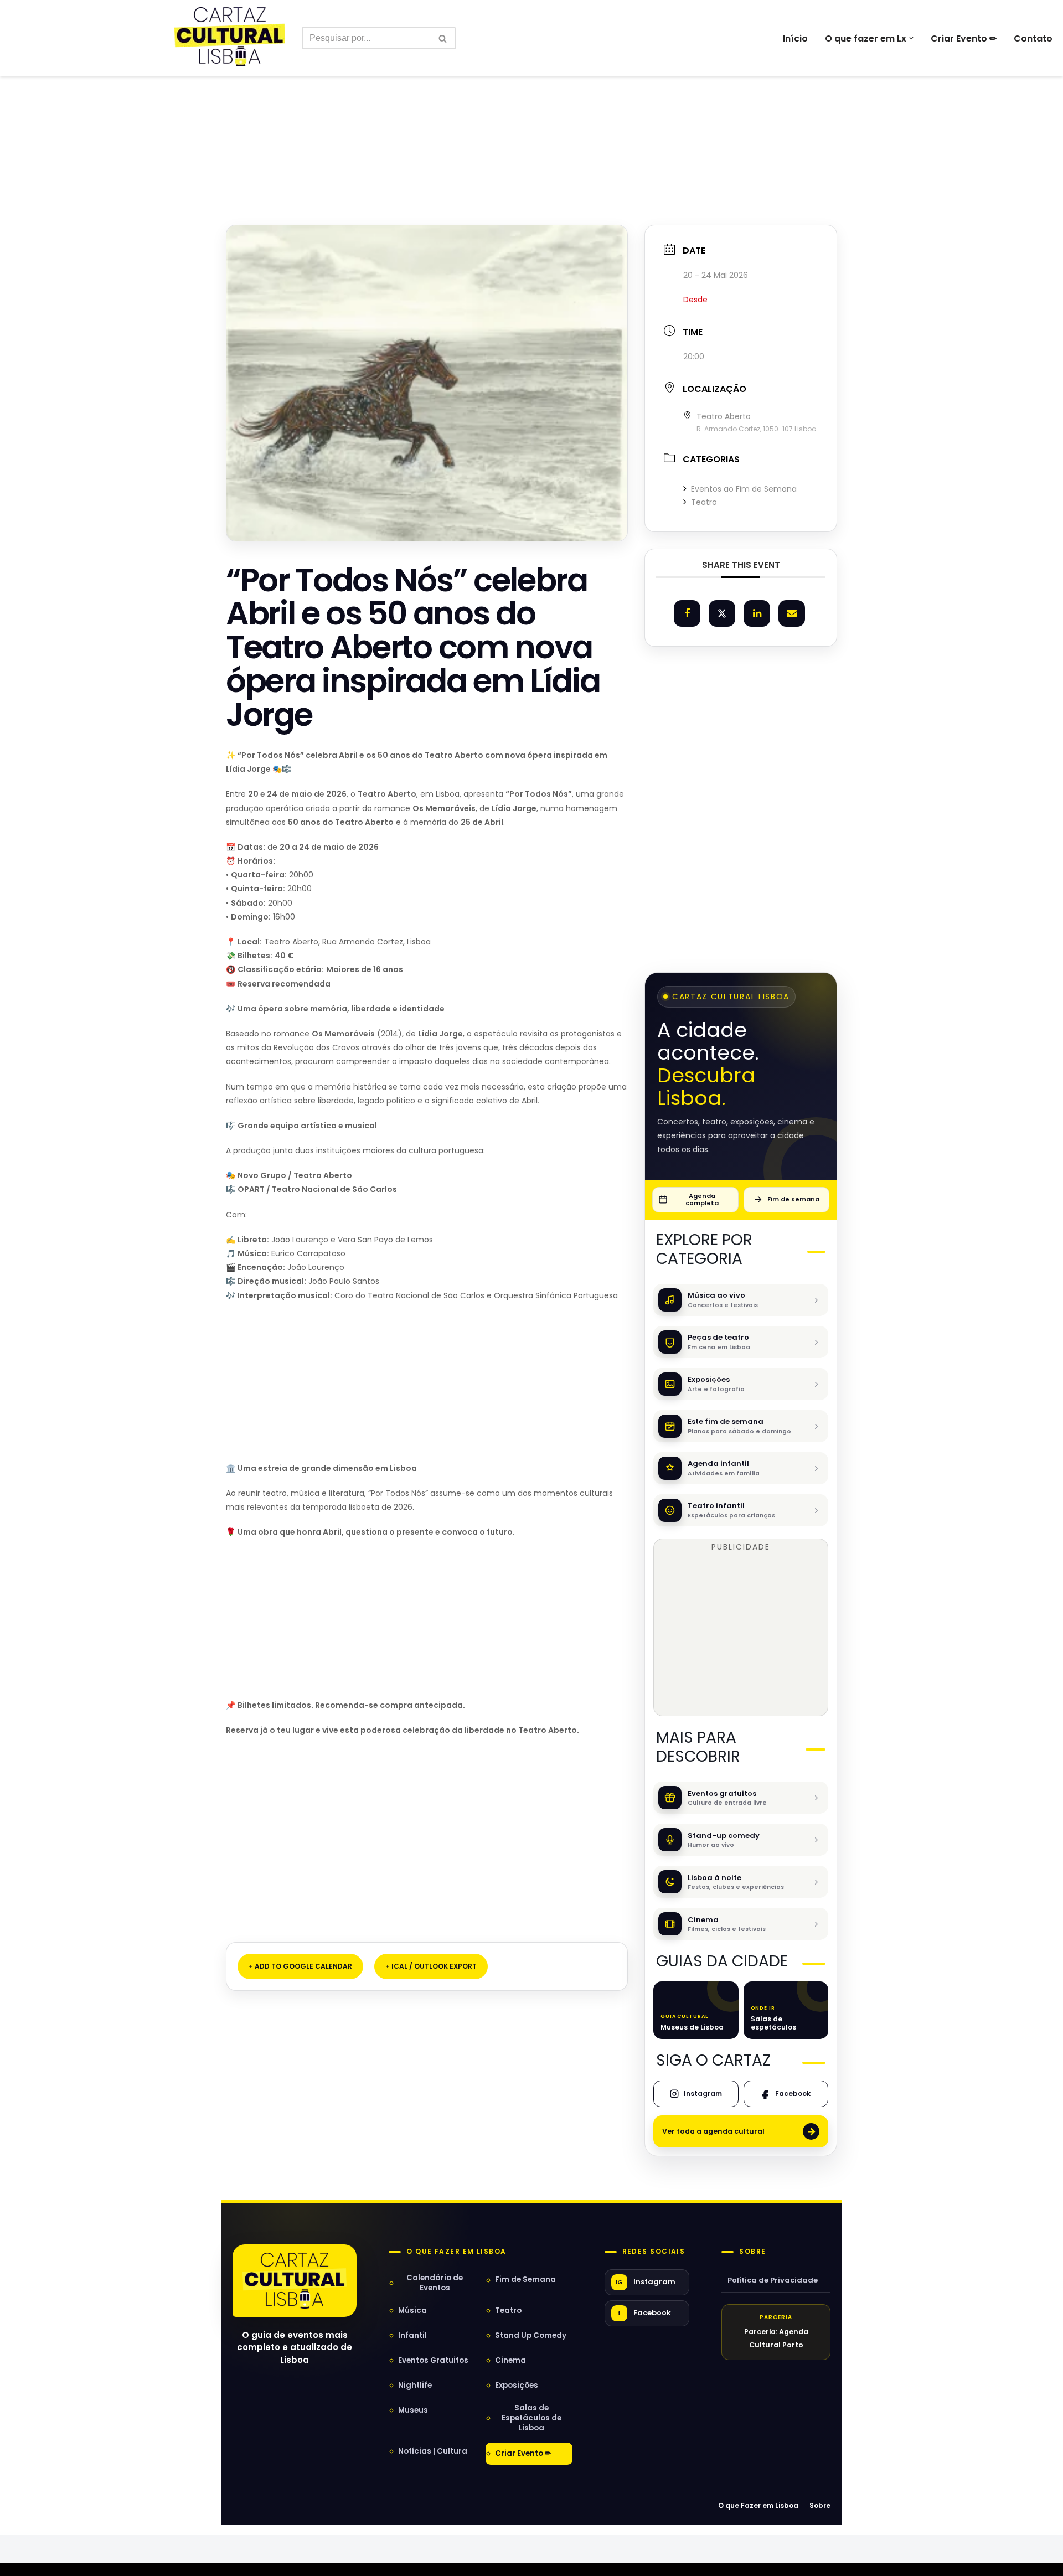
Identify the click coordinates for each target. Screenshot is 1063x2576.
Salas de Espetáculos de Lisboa (531, 2418)
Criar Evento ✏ (964, 38)
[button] (911, 38)
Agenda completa (702, 1199)
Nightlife (415, 2385)
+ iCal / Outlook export (431, 1966)
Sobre (752, 2252)
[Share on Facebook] (687, 613)
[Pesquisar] (443, 38)
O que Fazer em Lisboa (758, 2505)
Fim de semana (793, 1199)
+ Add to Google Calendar (300, 1966)
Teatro (704, 502)
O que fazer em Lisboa (456, 2252)
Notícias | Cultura (433, 2451)
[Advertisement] (531, 126)
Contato (1033, 38)
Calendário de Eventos (435, 2283)
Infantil (412, 2335)
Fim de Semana (525, 2280)
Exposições (517, 2385)
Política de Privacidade (773, 2280)
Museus (413, 2410)
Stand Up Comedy (531, 2335)
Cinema (510, 2360)
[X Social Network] (722, 613)
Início (795, 38)
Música (412, 2311)
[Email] (792, 613)
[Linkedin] (757, 613)
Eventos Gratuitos (433, 2360)
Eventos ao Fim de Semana (744, 489)
